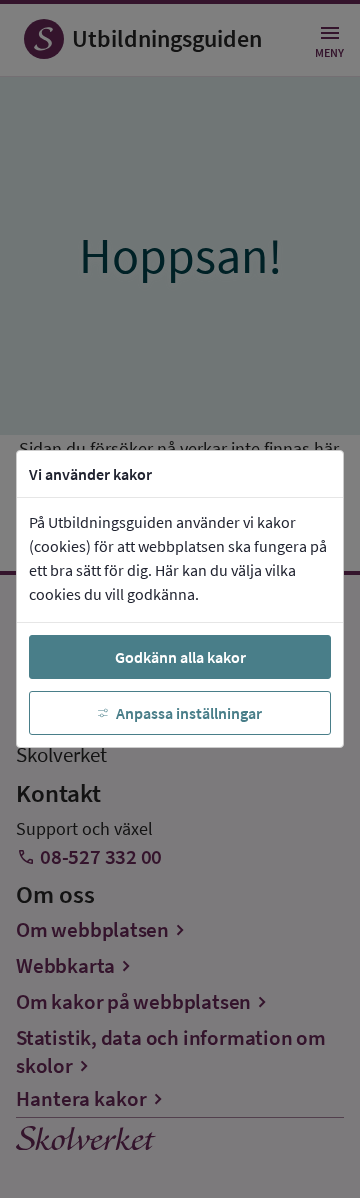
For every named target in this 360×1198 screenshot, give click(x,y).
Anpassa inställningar (189, 713)
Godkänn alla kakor (180, 657)
